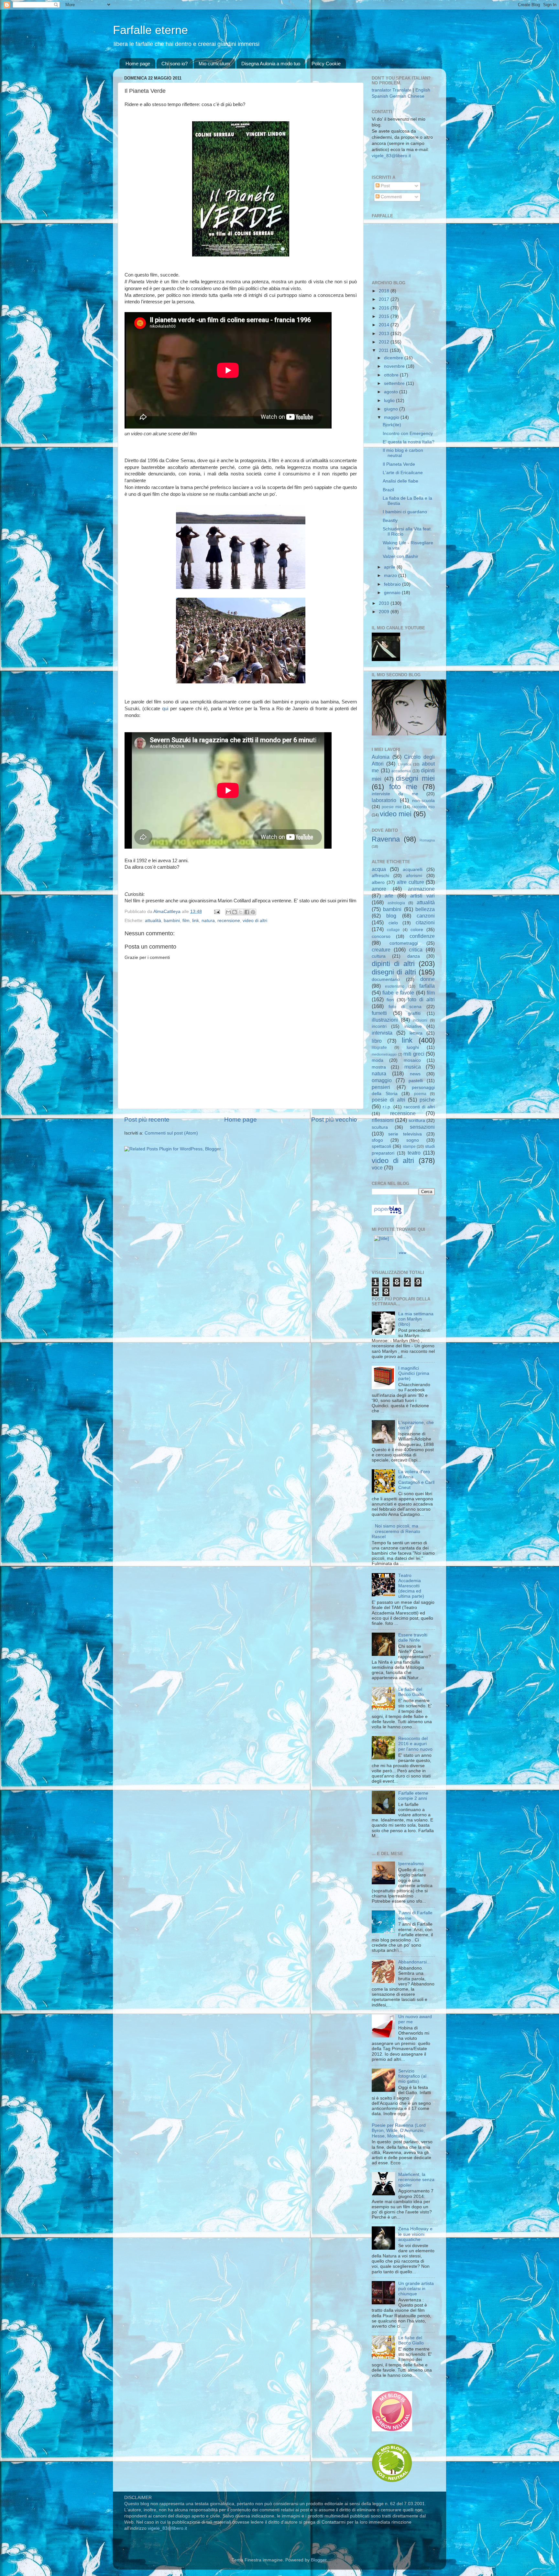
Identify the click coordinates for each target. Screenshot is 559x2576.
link (196, 921)
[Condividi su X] (241, 912)
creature (381, 950)
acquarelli (413, 870)
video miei (396, 814)
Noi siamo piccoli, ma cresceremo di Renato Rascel (396, 1531)
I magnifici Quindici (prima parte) (414, 1373)
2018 (385, 291)
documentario (386, 979)
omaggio (382, 1080)
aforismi (414, 876)
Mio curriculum (214, 64)
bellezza (425, 909)
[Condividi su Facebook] (247, 912)
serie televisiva (405, 1134)
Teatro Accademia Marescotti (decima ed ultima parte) (411, 1586)
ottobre (392, 375)
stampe (409, 1147)
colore (417, 930)
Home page (138, 64)
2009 (385, 612)
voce (377, 1168)
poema (420, 1094)
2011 (384, 350)
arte (389, 896)
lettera (416, 1033)
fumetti (379, 1013)
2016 (385, 308)
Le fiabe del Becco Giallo (411, 1692)
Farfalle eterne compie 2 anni (413, 1796)
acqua (379, 869)
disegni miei (415, 778)
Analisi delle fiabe (400, 481)
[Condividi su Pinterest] (253, 912)
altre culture (410, 882)
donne (427, 979)
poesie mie (392, 807)
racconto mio (423, 807)
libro (377, 1041)
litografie (379, 1048)
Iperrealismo (411, 1864)
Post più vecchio (334, 1120)
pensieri (381, 1087)
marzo (391, 576)
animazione (421, 889)
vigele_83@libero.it (391, 156)
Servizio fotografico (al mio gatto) (412, 2076)
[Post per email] (217, 912)
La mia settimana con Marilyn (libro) (416, 1319)
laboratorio (384, 800)
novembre (395, 366)
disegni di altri (394, 972)
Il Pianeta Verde (399, 464)
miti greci (414, 1054)
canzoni (426, 916)
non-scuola (423, 801)
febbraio (393, 584)
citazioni (425, 922)
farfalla (427, 986)
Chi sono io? (175, 64)
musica (413, 1067)
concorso (381, 936)
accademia (401, 771)
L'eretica (405, 764)
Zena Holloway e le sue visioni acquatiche (415, 2234)
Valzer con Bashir (400, 556)
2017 (385, 299)
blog (391, 916)
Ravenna (386, 839)
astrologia (396, 903)
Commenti (391, 197)
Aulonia (381, 757)
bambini (172, 921)
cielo (393, 923)
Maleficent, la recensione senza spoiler (416, 2180)
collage (393, 930)
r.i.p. (387, 1107)
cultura (379, 956)
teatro (414, 1153)
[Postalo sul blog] (235, 912)
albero (378, 882)
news (415, 1074)
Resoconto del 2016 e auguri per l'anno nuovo (415, 1744)
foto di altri (421, 999)
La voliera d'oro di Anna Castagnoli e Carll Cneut (416, 1480)
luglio (390, 401)
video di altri (255, 921)
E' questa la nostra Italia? (409, 442)
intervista (382, 1033)
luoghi (413, 1047)
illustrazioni (385, 1020)
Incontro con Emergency (408, 434)
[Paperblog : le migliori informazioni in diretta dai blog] (388, 1214)
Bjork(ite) (392, 425)
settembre (395, 383)
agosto (392, 392)
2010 (385, 603)
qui (165, 709)
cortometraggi (404, 943)
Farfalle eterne (150, 30)
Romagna (427, 840)
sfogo (377, 1140)
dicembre (394, 358)
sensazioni (422, 1127)
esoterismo (395, 986)
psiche (427, 1100)
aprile (390, 567)
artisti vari (422, 896)
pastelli (416, 1081)
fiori (390, 1000)
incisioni (420, 1020)
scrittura (417, 1120)
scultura (380, 1127)
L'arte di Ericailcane (403, 473)
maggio (392, 417)
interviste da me (395, 794)
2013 (385, 334)
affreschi (380, 876)
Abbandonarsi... (414, 1962)
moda (378, 1060)
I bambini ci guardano (405, 512)
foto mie (403, 787)
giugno (392, 409)
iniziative (413, 1026)
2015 (385, 316)
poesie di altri (389, 1100)
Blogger (319, 2560)
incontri (379, 1026)
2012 (385, 342)
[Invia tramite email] (228, 912)
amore (379, 889)
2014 (385, 325)
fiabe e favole (398, 993)
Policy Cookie (326, 64)
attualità (153, 921)
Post (385, 186)
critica (416, 950)
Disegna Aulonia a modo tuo (271, 64)
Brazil (388, 490)
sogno (413, 1140)
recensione (229, 921)
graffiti (414, 1013)
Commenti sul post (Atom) (171, 1133)
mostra (379, 1067)
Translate (402, 90)
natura (208, 921)
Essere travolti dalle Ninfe (413, 1638)
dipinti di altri (393, 964)
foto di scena (405, 1007)
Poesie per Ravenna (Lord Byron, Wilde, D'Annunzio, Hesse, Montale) (399, 2130)
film (186, 921)
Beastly (390, 521)
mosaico (412, 1060)
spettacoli (381, 1146)
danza (414, 956)
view (403, 1253)
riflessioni (383, 1120)
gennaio (393, 593)
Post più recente (147, 1120)
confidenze (422, 936)
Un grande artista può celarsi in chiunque (416, 2289)
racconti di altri (419, 1107)
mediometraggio (384, 1054)
